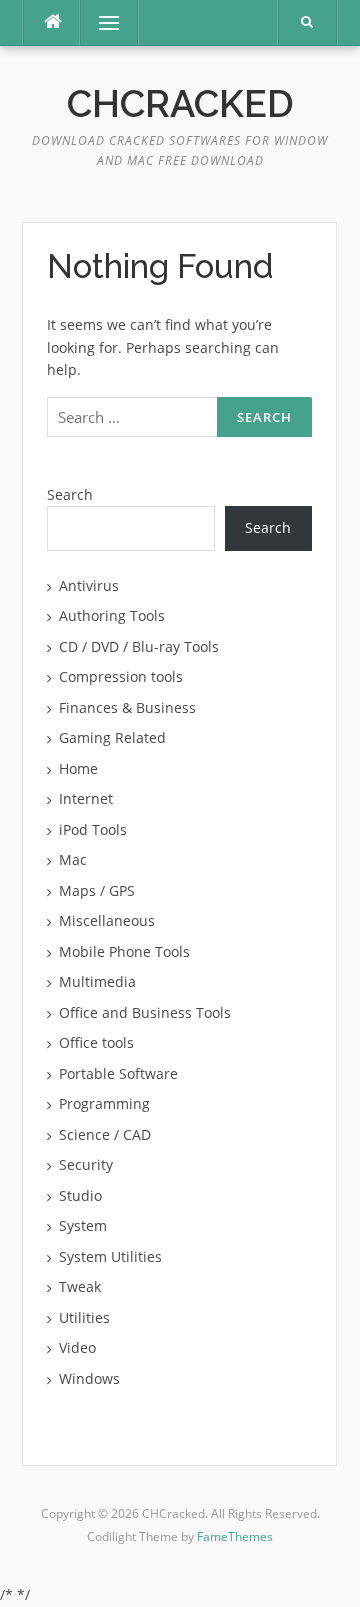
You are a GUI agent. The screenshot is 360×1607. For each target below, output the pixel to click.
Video (77, 1347)
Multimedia (97, 981)
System (83, 1225)
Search (70, 494)
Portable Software (118, 1073)
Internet (86, 798)
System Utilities (110, 1256)
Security (86, 1164)
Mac (73, 859)
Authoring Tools (112, 615)
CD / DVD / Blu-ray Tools (139, 646)
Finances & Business (127, 707)
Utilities (84, 1317)
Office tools (96, 1042)
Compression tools (121, 676)
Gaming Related (112, 737)
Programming (104, 1103)
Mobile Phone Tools (124, 951)
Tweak (80, 1286)
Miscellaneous (107, 920)
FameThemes (235, 1536)
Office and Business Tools (145, 1012)
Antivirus (89, 585)
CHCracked (180, 104)
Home (78, 768)
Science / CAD (105, 1134)
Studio (80, 1195)
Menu (100, 22)
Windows (89, 1378)
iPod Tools (93, 829)
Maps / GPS (97, 890)
